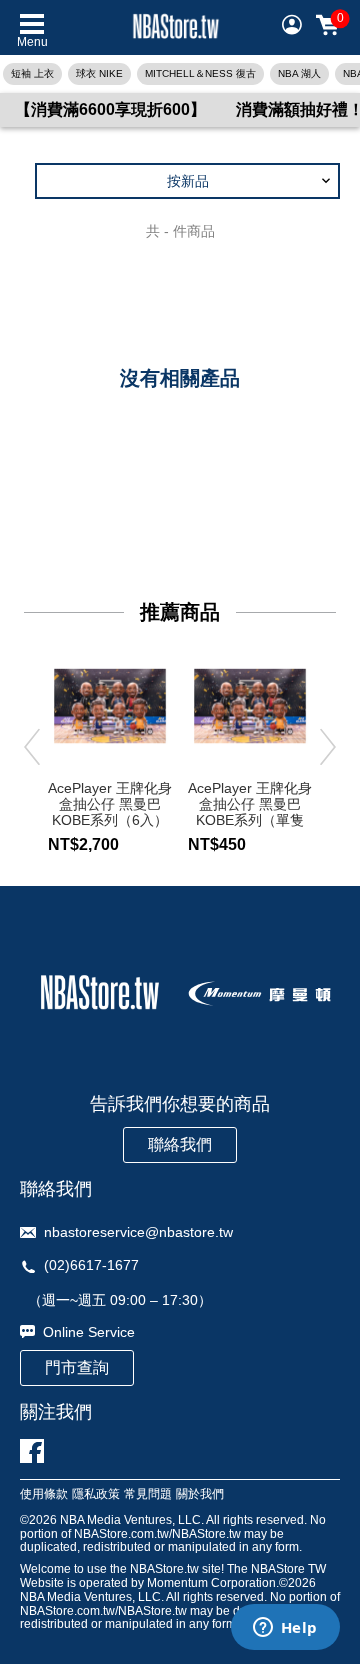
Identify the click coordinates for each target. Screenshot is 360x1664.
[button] (187, 181)
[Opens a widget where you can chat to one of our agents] (285, 1629)
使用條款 (44, 1494)
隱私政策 (96, 1494)
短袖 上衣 (32, 73)
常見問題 (148, 1494)
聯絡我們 (180, 1144)
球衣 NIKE (99, 73)
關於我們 (200, 1494)
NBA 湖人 (299, 73)
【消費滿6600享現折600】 (110, 109)
